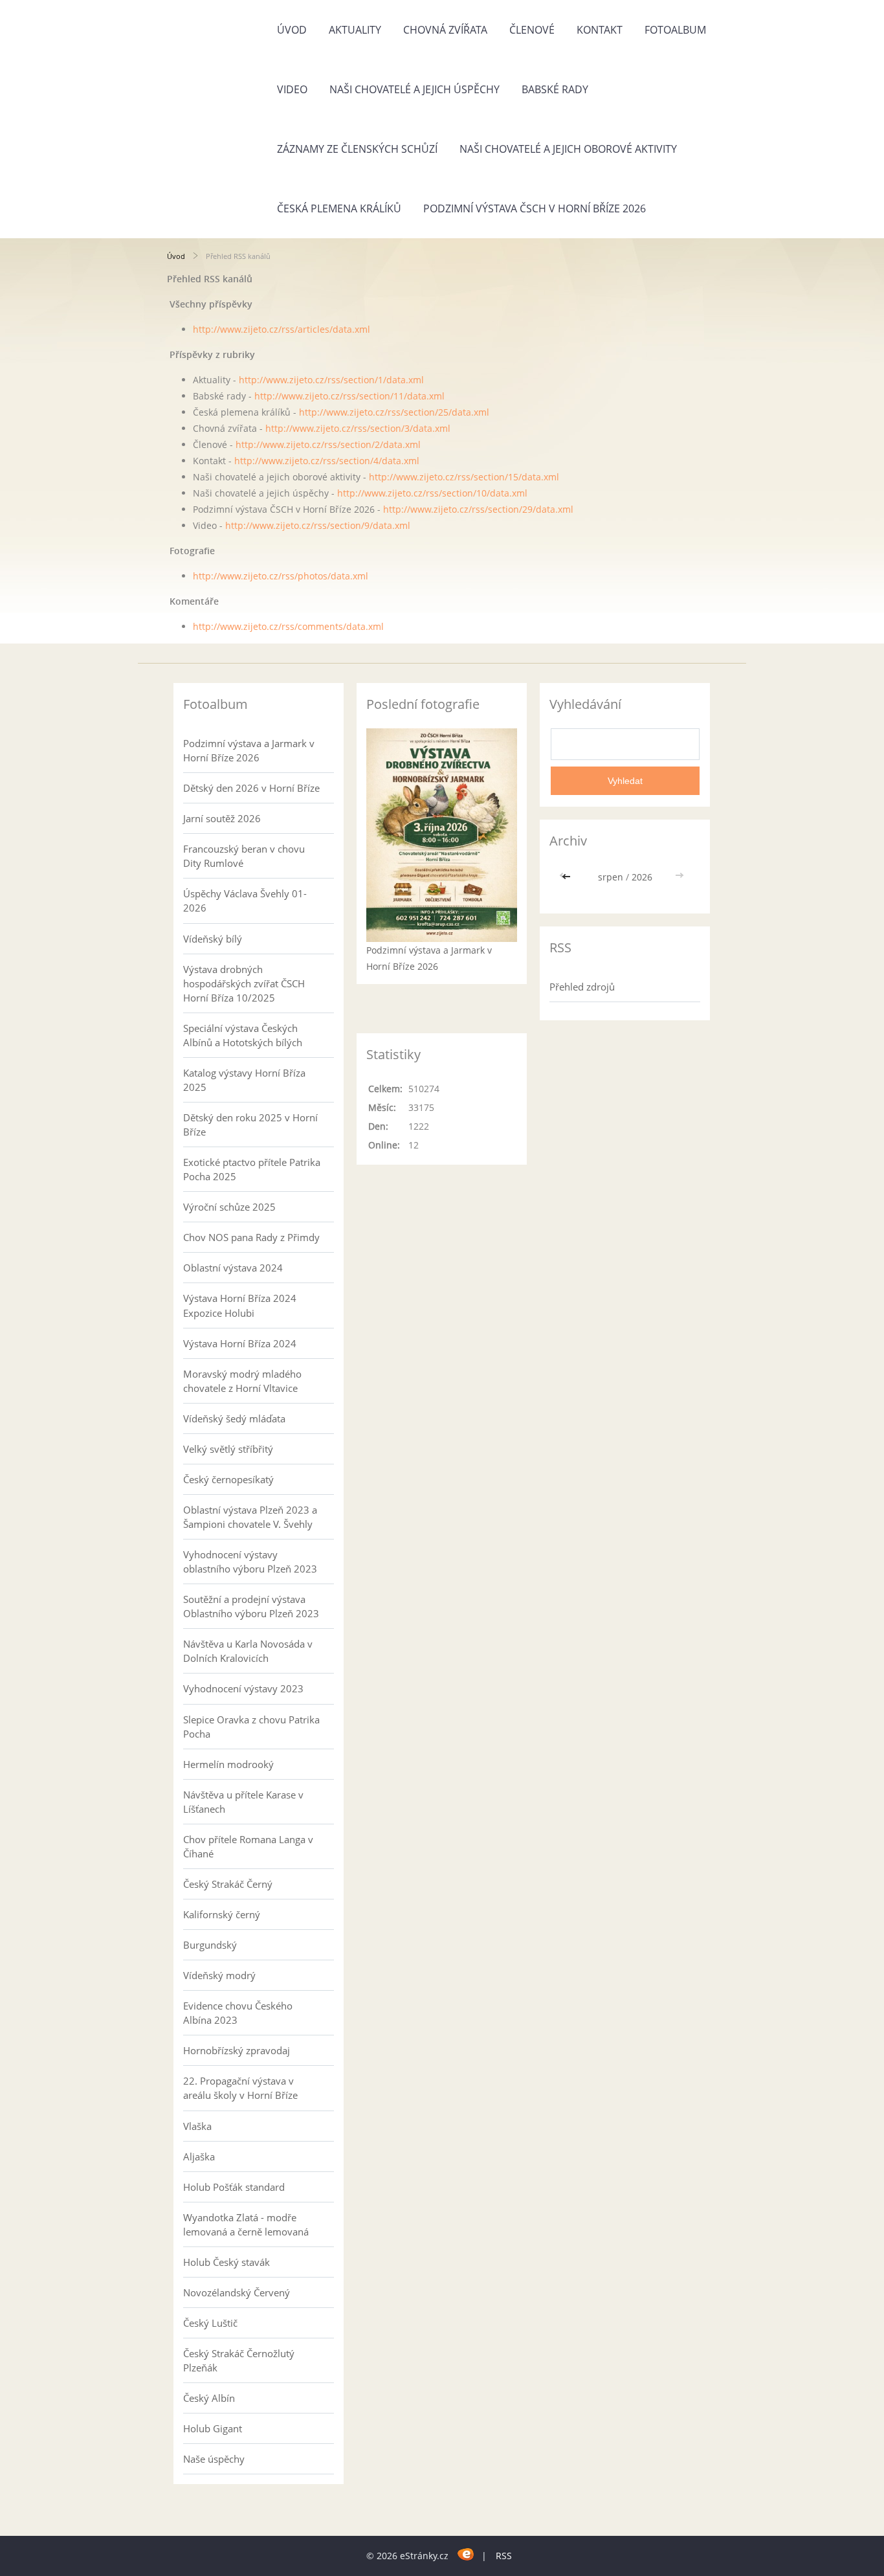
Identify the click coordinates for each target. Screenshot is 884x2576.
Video (292, 89)
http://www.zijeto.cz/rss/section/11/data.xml (349, 396)
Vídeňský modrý (219, 1975)
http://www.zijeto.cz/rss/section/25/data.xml (394, 412)
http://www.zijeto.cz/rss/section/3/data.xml (358, 428)
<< (568, 877)
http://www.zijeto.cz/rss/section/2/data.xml (328, 444)
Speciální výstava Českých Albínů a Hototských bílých (243, 1035)
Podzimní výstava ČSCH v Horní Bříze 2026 (535, 208)
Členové (532, 30)
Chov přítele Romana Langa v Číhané (248, 1846)
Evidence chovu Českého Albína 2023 (238, 2013)
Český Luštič (210, 2323)
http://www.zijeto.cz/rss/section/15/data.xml (464, 477)
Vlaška (197, 2126)
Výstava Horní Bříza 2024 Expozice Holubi (240, 1305)
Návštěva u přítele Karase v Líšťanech (243, 1802)
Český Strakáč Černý (228, 1884)
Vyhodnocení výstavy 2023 (243, 1688)
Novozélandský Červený (237, 2292)
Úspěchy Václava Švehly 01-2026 (245, 901)
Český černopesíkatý (228, 1479)
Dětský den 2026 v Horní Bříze (251, 788)
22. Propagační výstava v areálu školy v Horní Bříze (240, 2088)
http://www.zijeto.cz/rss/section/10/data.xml (432, 493)
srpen (611, 877)
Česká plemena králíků (339, 208)
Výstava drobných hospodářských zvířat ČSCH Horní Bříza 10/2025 (244, 983)
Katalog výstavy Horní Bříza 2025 (244, 1080)
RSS (504, 2556)
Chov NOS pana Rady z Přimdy (251, 1237)
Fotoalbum (675, 30)
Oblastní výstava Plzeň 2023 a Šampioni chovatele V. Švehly (250, 1517)
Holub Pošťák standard (234, 2187)
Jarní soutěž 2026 (222, 818)
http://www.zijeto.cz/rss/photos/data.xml (281, 576)
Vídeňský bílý (213, 939)
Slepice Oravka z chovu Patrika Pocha (251, 1727)
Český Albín (209, 2398)
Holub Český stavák (227, 2262)
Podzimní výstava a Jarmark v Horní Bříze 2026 (249, 750)
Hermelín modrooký (228, 1764)
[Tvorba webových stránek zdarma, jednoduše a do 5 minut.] (466, 2554)
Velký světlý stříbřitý (228, 1449)
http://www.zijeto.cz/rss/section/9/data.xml (318, 525)
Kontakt (600, 30)
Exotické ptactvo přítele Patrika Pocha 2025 (252, 1169)
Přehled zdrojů (582, 987)
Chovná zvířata (445, 30)
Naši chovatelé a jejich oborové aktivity (568, 149)
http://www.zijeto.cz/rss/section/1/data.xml (331, 380)
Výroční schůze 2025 (229, 1207)
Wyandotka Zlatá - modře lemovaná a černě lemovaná (246, 2224)
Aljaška (199, 2156)
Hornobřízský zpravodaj (237, 2050)
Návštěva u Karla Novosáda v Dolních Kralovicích (248, 1651)
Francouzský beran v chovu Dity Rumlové (244, 856)
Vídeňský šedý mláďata (234, 1418)
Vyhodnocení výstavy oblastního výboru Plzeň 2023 (250, 1562)
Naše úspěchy (214, 2459)
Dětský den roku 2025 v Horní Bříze (250, 1125)
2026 (642, 877)
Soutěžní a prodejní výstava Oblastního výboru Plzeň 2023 (251, 1606)
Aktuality (355, 30)
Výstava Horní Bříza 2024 (240, 1343)
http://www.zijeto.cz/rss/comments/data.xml (288, 626)
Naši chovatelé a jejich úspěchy (414, 89)
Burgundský (210, 1945)
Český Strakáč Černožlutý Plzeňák (239, 2360)
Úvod (292, 30)
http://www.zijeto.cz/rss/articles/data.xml (282, 329)
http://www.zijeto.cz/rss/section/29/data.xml (478, 509)
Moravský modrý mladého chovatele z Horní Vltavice (242, 1381)
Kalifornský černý (222, 1914)
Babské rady (555, 89)
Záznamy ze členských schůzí (357, 149)
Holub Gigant (213, 2428)
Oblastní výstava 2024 (233, 1268)
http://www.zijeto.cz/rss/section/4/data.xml (327, 461)
